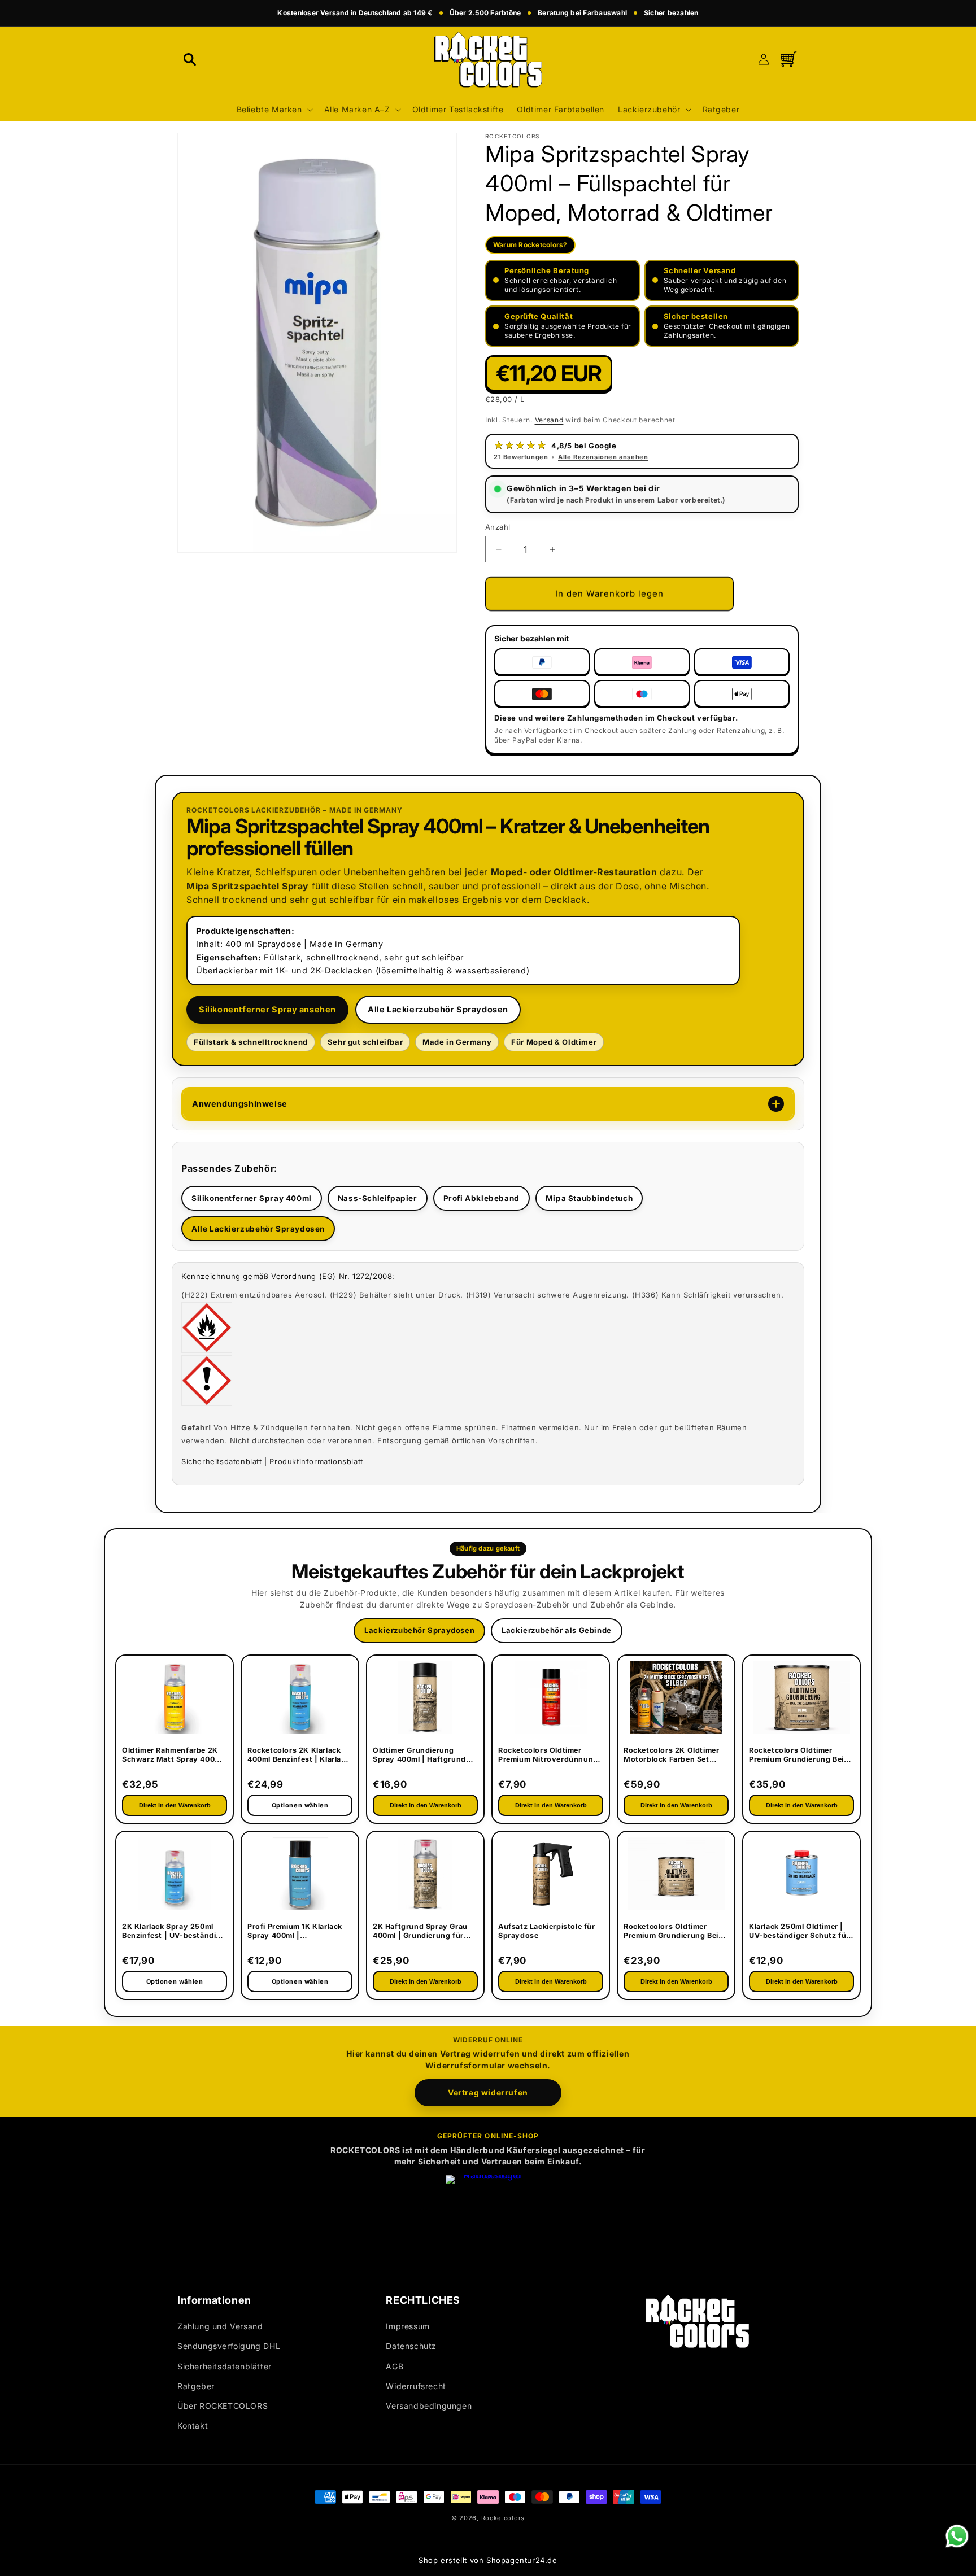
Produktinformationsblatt (316, 1461)
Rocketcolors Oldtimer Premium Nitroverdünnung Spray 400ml (548, 1756)
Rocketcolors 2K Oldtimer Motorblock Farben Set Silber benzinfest (671, 1756)
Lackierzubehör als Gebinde (557, 1630)
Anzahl (498, 527)
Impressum (408, 2327)
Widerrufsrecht (416, 2386)
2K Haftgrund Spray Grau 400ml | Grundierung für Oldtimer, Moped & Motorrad (420, 1932)
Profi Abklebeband (482, 1198)
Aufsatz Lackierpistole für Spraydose (547, 1931)
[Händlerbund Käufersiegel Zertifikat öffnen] (488, 2217)
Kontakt (193, 2426)
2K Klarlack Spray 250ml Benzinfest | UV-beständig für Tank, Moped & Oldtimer (173, 1932)
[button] (190, 59)
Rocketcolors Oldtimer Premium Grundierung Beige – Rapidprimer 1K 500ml (676, 1932)
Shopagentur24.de (522, 2560)
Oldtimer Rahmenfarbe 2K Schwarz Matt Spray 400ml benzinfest (173, 1756)
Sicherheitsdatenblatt (222, 1461)
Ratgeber (196, 2386)
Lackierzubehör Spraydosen (419, 1630)
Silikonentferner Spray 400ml (252, 1198)
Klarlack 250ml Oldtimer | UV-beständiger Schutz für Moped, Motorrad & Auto (799, 1932)
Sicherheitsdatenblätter (225, 2366)
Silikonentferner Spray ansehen (267, 1009)
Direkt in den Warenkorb (175, 1805)
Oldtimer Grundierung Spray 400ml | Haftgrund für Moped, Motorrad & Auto (419, 1756)
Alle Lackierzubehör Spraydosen (438, 1009)
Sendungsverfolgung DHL (229, 2346)
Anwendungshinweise (240, 1104)
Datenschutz (411, 2346)
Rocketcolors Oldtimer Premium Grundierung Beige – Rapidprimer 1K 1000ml (801, 1756)
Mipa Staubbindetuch (589, 1198)
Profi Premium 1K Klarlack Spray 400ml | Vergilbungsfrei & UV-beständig (295, 1932)
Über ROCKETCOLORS (223, 2406)
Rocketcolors (503, 2518)
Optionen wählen (175, 1981)
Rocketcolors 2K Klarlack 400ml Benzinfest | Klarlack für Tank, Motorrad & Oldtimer (299, 1756)
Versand (549, 420)
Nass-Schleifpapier (378, 1198)
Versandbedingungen (429, 2406)
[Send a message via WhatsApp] (957, 2536)
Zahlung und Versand (220, 2327)
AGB (395, 2366)
